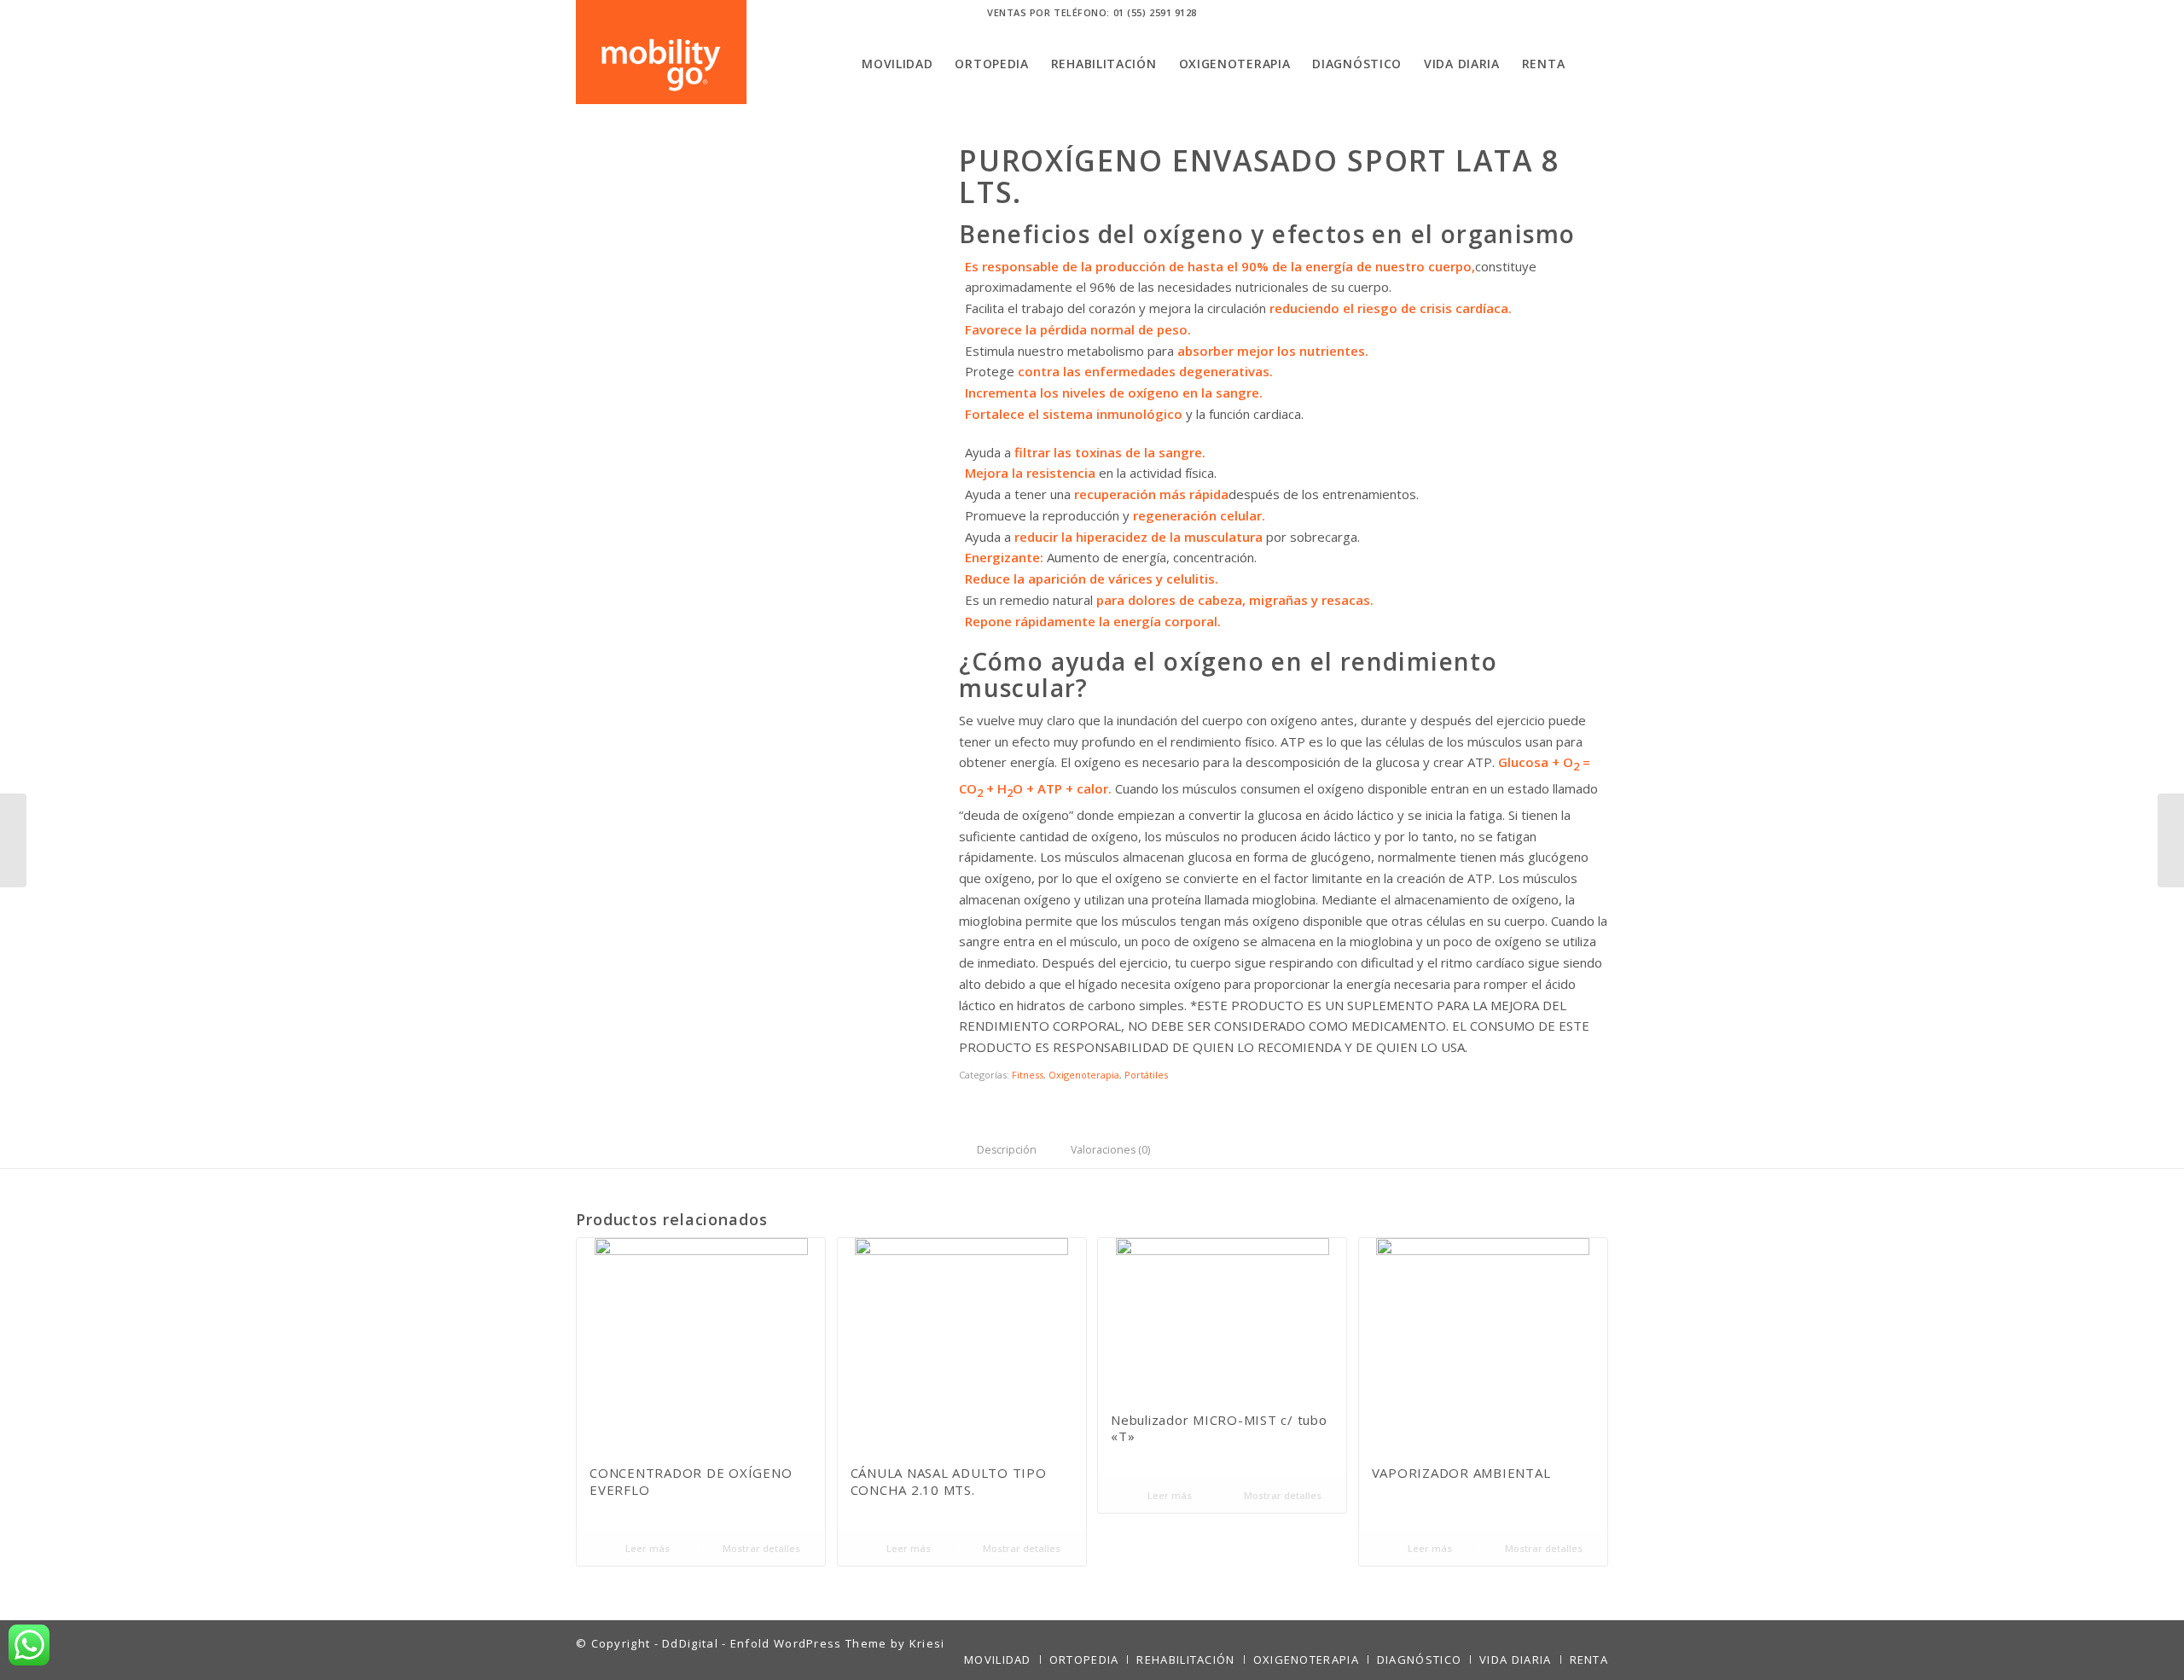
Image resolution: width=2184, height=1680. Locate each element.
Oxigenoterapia (1084, 1075)
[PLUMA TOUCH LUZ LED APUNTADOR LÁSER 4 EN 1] (13, 840)
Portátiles (1146, 1075)
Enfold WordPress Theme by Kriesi (838, 1643)
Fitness (1028, 1075)
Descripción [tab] (1007, 1150)
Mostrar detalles (760, 1548)
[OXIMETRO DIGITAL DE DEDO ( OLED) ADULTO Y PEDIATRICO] (2171, 840)
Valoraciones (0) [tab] (1110, 1150)
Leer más (646, 1548)
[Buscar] (1592, 64)
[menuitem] (897, 64)
